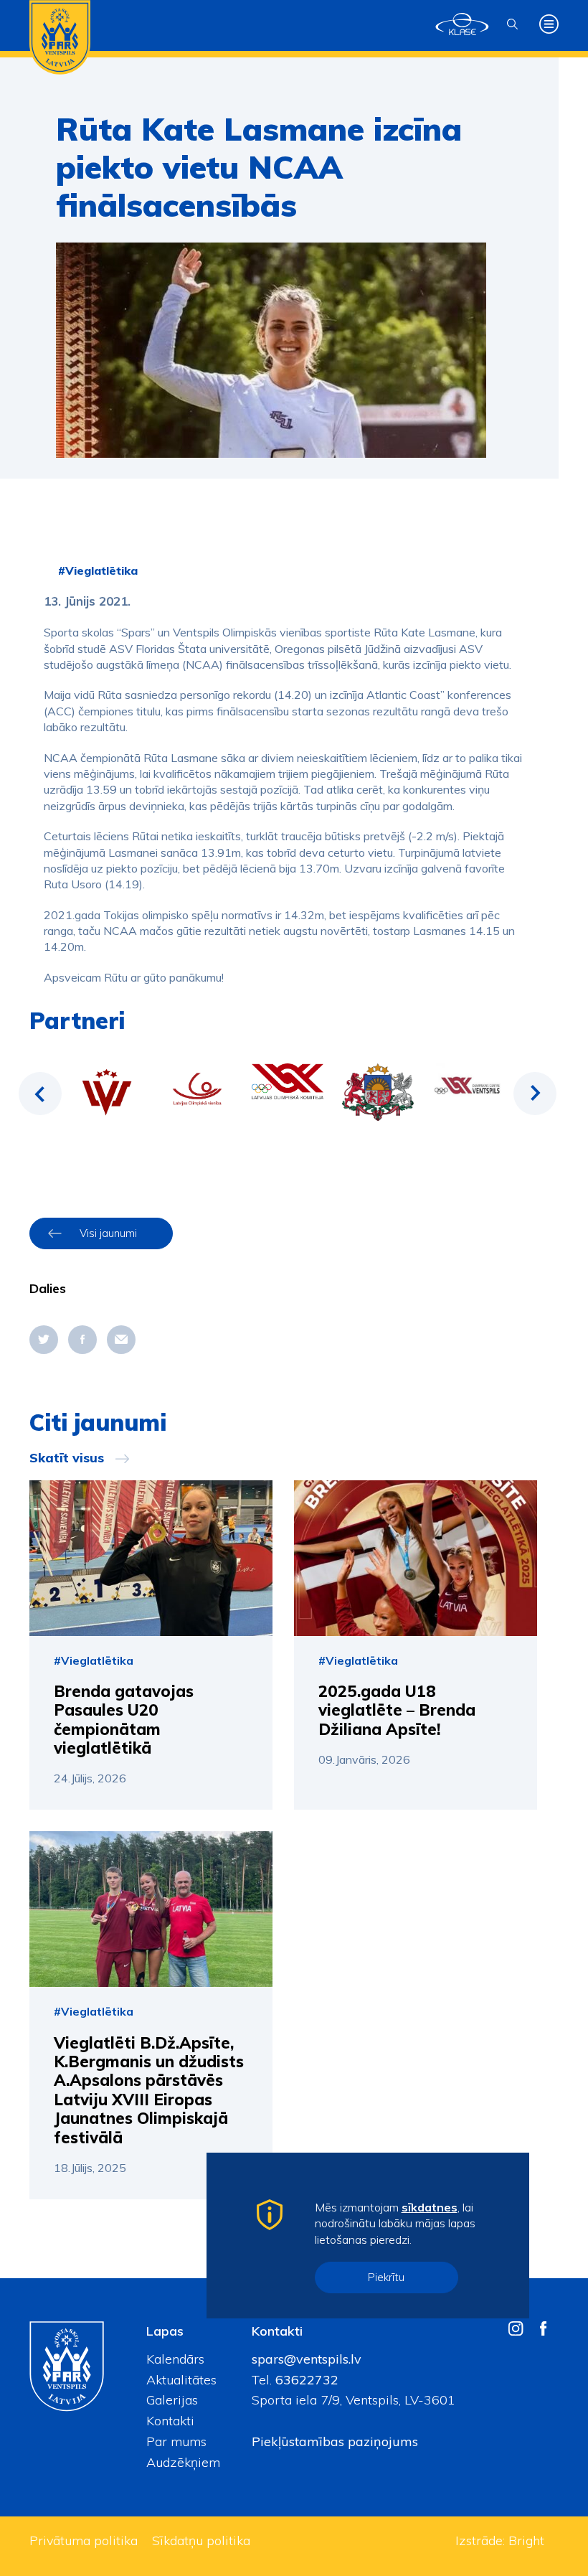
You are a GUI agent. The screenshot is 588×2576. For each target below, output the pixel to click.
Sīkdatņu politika (201, 2540)
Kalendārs (175, 2359)
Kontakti (170, 2421)
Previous (40, 1094)
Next (535, 1094)
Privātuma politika (84, 2540)
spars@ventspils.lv (307, 2359)
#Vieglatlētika (98, 570)
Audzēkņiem (183, 2462)
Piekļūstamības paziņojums (335, 2441)
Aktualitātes (181, 2380)
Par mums (176, 2441)
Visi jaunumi (108, 1233)
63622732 (305, 2380)
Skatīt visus (67, 1458)
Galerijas (172, 2400)
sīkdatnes (430, 2207)
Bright (526, 2540)
